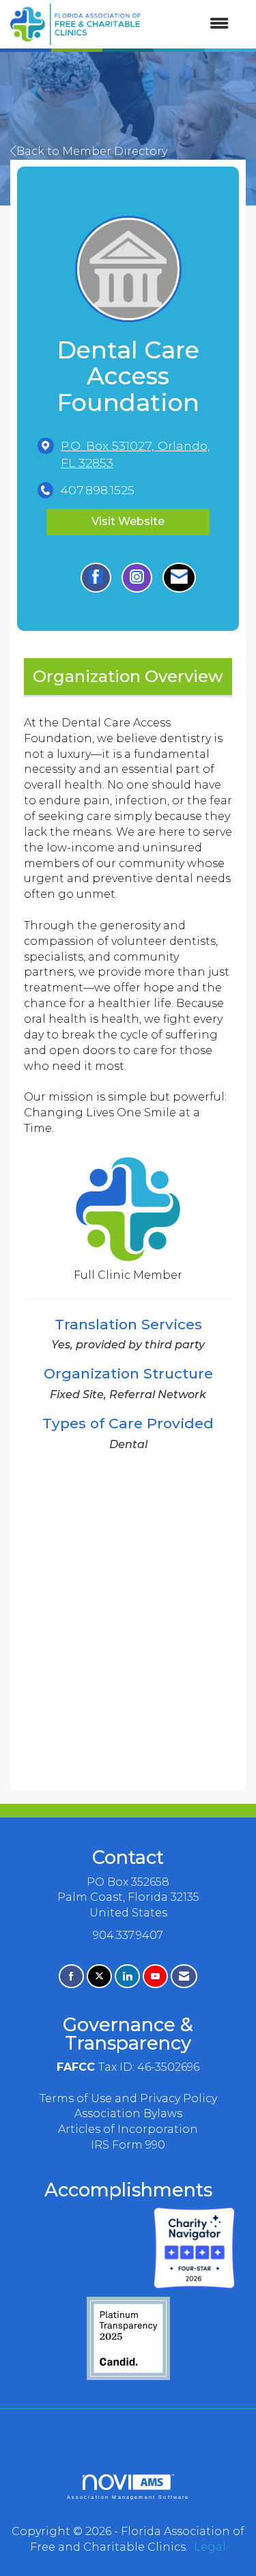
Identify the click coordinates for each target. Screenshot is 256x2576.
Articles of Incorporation (128, 2129)
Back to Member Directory (92, 151)
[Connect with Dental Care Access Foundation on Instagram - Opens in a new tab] (137, 578)
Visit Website (128, 521)
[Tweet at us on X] (99, 1976)
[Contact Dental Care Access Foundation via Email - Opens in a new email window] (179, 578)
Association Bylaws (128, 2113)
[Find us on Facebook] (71, 1976)
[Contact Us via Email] (184, 1976)
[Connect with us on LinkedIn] (127, 1976)
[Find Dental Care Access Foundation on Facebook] (96, 578)
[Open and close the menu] (191, 24)
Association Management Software (128, 2497)
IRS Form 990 (128, 2145)
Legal (210, 2547)
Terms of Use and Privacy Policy (128, 2098)
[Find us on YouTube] (155, 1976)
